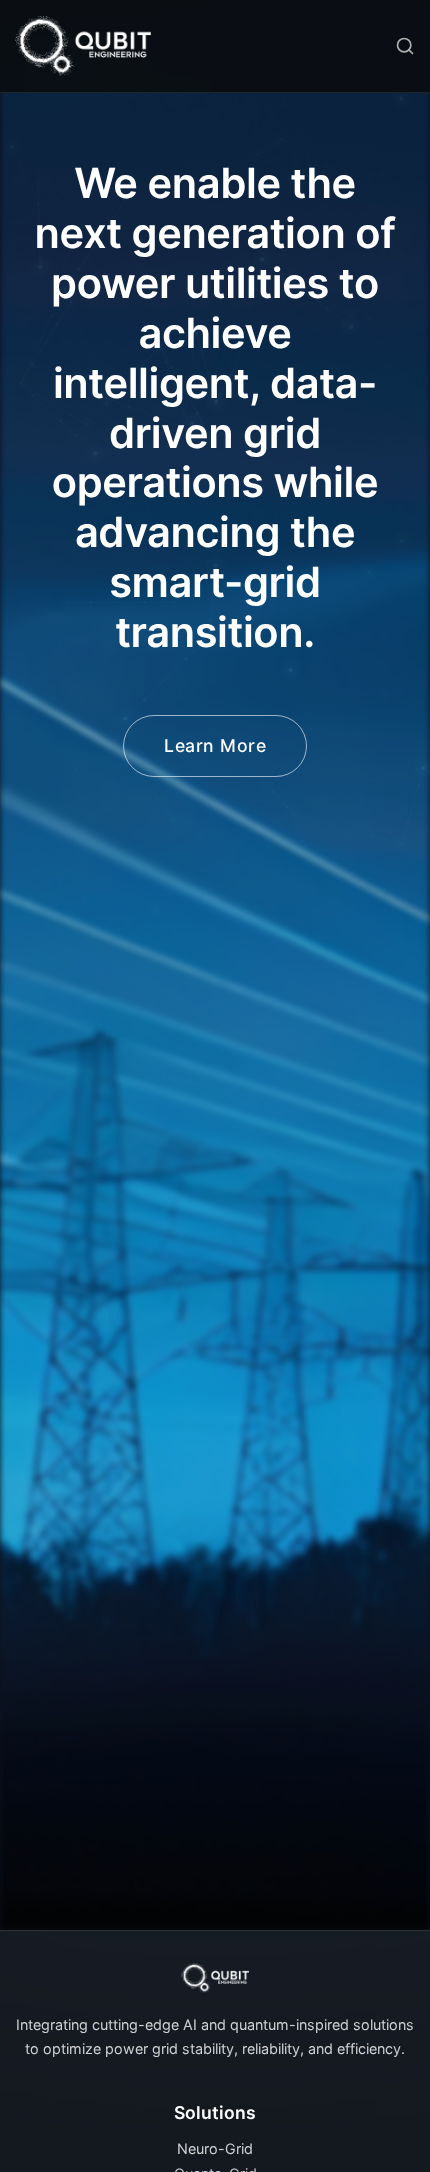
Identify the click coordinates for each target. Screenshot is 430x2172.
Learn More (215, 745)
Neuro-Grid (215, 2148)
